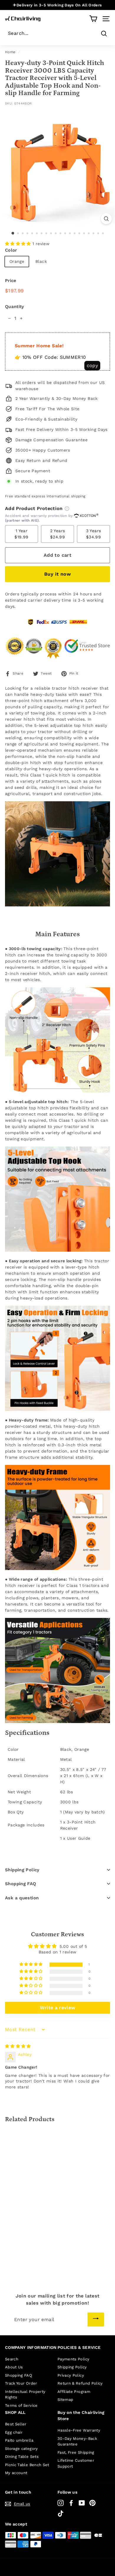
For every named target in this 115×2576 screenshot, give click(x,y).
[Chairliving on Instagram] (61, 2503)
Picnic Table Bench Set (27, 2465)
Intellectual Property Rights (25, 2395)
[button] (19, 244)
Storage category (22, 2449)
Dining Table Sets (22, 2457)
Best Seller (16, 2424)
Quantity (15, 307)
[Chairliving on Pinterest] (92, 2503)
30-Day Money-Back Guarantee (77, 2441)
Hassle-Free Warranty (79, 2430)
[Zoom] (106, 219)
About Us (14, 2367)
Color (11, 250)
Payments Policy (73, 2359)
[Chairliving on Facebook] (71, 2503)
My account (16, 2473)
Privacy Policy (71, 2375)
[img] (18, 2046)
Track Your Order (21, 2383)
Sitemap (65, 2400)
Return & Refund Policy (80, 2383)
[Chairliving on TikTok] (61, 2514)
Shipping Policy (22, 1870)
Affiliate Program (74, 2392)
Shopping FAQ (21, 1884)
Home (10, 52)
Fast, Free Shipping (76, 2452)
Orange (17, 261)
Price (11, 281)
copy (92, 365)
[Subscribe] (96, 2319)
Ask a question (22, 1898)
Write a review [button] (58, 2008)
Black (41, 261)
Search (12, 2359)
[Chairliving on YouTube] (82, 2503)
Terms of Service (21, 2405)
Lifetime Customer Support (76, 2463)
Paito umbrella (19, 2440)
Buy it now (57, 574)
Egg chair (14, 2432)
